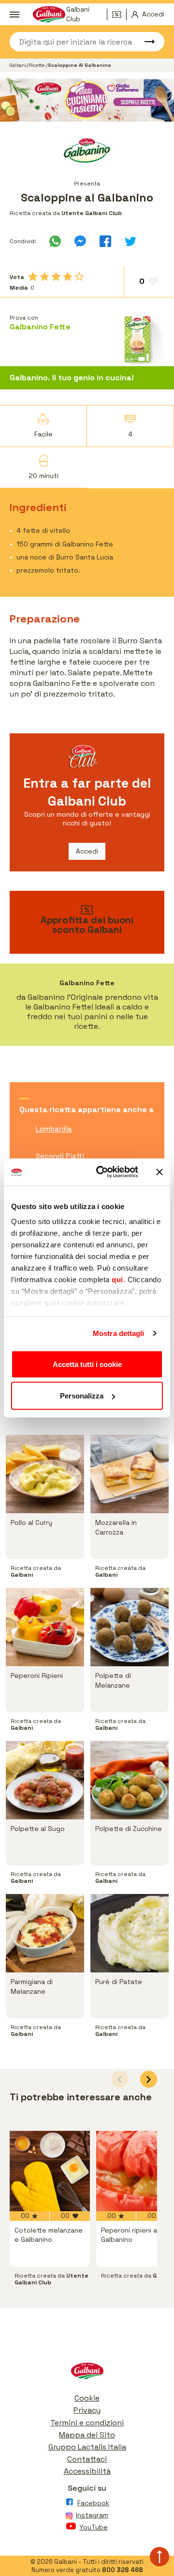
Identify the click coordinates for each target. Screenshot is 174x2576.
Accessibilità (87, 2471)
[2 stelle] (44, 277)
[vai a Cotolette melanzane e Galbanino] (50, 2171)
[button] (149, 2079)
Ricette (37, 65)
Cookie (87, 2398)
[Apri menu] (14, 15)
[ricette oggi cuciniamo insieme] (87, 100)
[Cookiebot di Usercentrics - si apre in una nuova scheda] (102, 1172)
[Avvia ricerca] (145, 42)
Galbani (18, 65)
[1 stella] (33, 277)
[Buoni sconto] (119, 15)
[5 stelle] (79, 277)
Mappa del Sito (87, 2435)
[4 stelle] (68, 277)
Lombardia (54, 1129)
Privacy (87, 2410)
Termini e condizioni (87, 2423)
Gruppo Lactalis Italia (87, 2447)
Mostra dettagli (119, 1333)
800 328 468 (123, 2570)
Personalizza (82, 1396)
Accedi (87, 851)
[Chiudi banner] (159, 1172)
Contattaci (87, 2459)
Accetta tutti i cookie (87, 1364)
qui (117, 1280)
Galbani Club (78, 15)
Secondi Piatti (60, 1156)
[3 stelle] (56, 277)
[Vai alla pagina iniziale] (87, 2373)
